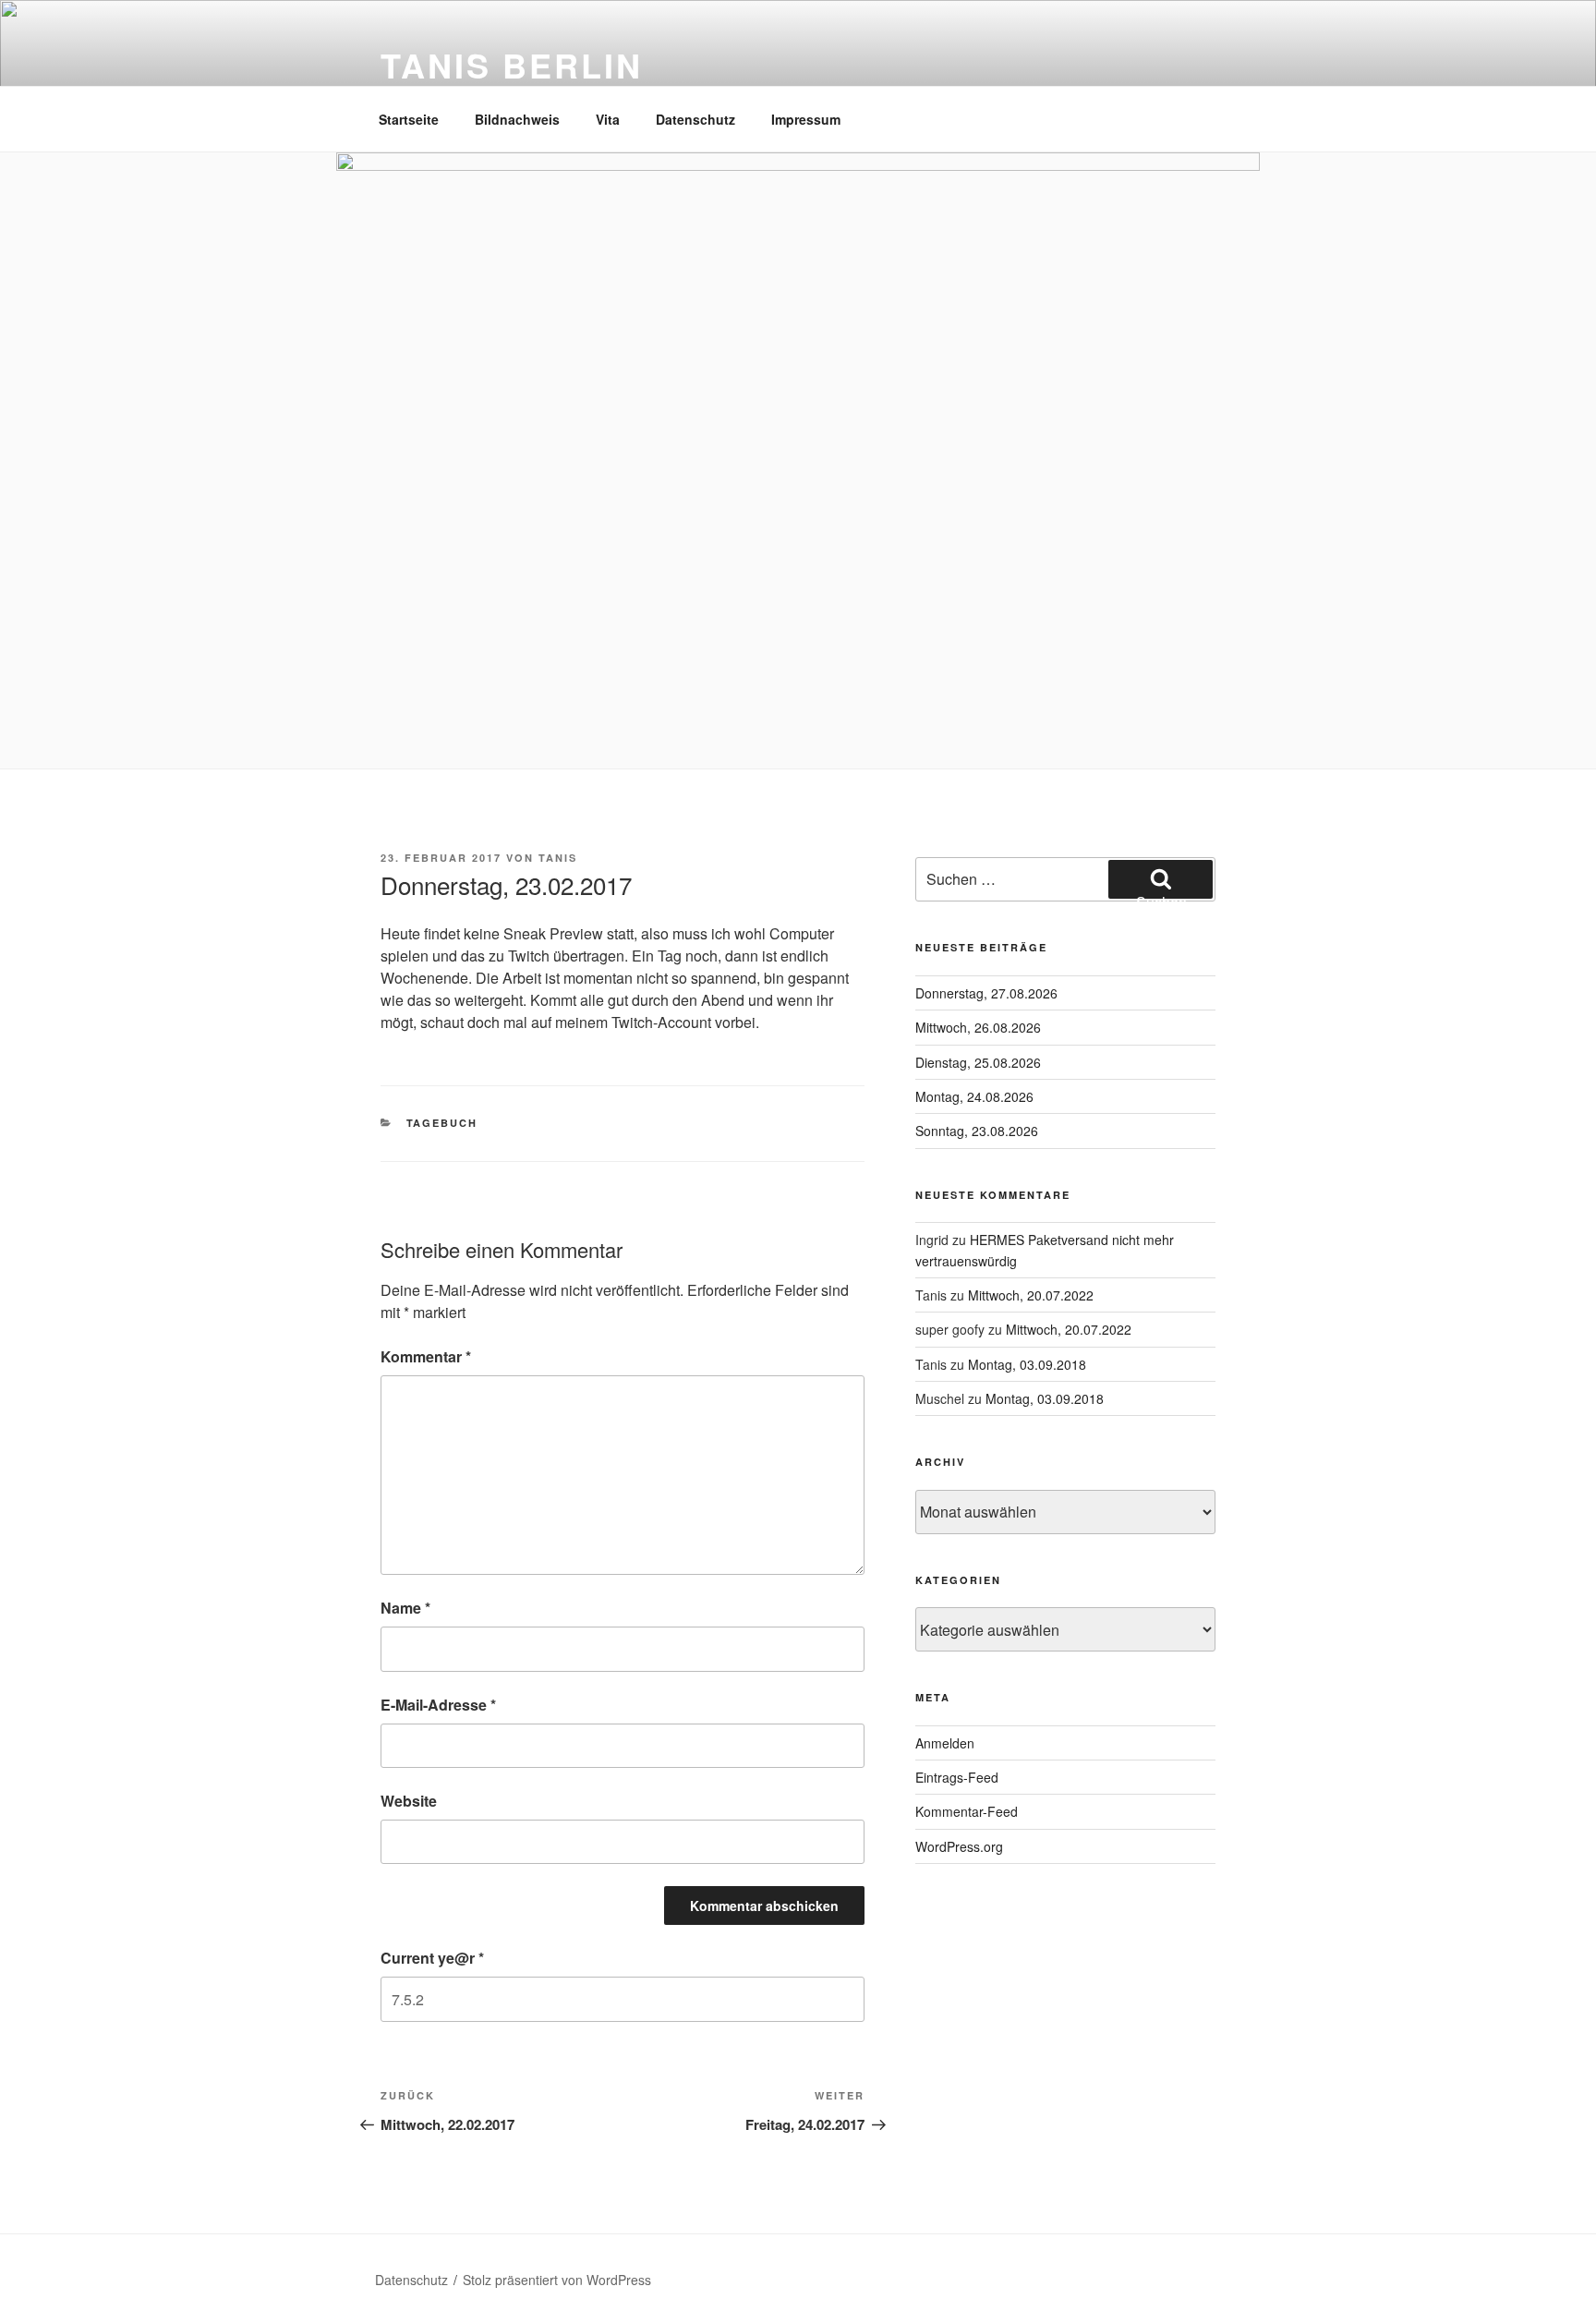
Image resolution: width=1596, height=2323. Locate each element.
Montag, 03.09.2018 (1027, 1364)
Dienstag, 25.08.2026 (978, 1062)
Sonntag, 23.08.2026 (977, 1131)
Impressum (806, 119)
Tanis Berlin (512, 65)
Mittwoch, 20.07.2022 (1031, 1295)
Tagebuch (442, 1123)
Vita (608, 119)
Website (409, 1801)
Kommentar (426, 1356)
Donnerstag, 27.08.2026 (986, 993)
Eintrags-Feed (957, 1777)
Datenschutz (695, 119)
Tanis (558, 858)
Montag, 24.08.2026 (974, 1096)
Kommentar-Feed (967, 1811)
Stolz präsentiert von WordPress (557, 2280)
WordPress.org (959, 1846)
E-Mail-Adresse (438, 1705)
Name (405, 1608)
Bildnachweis (517, 119)
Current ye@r (432, 1958)
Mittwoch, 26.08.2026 (978, 1027)
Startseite (409, 119)
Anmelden (945, 1743)
